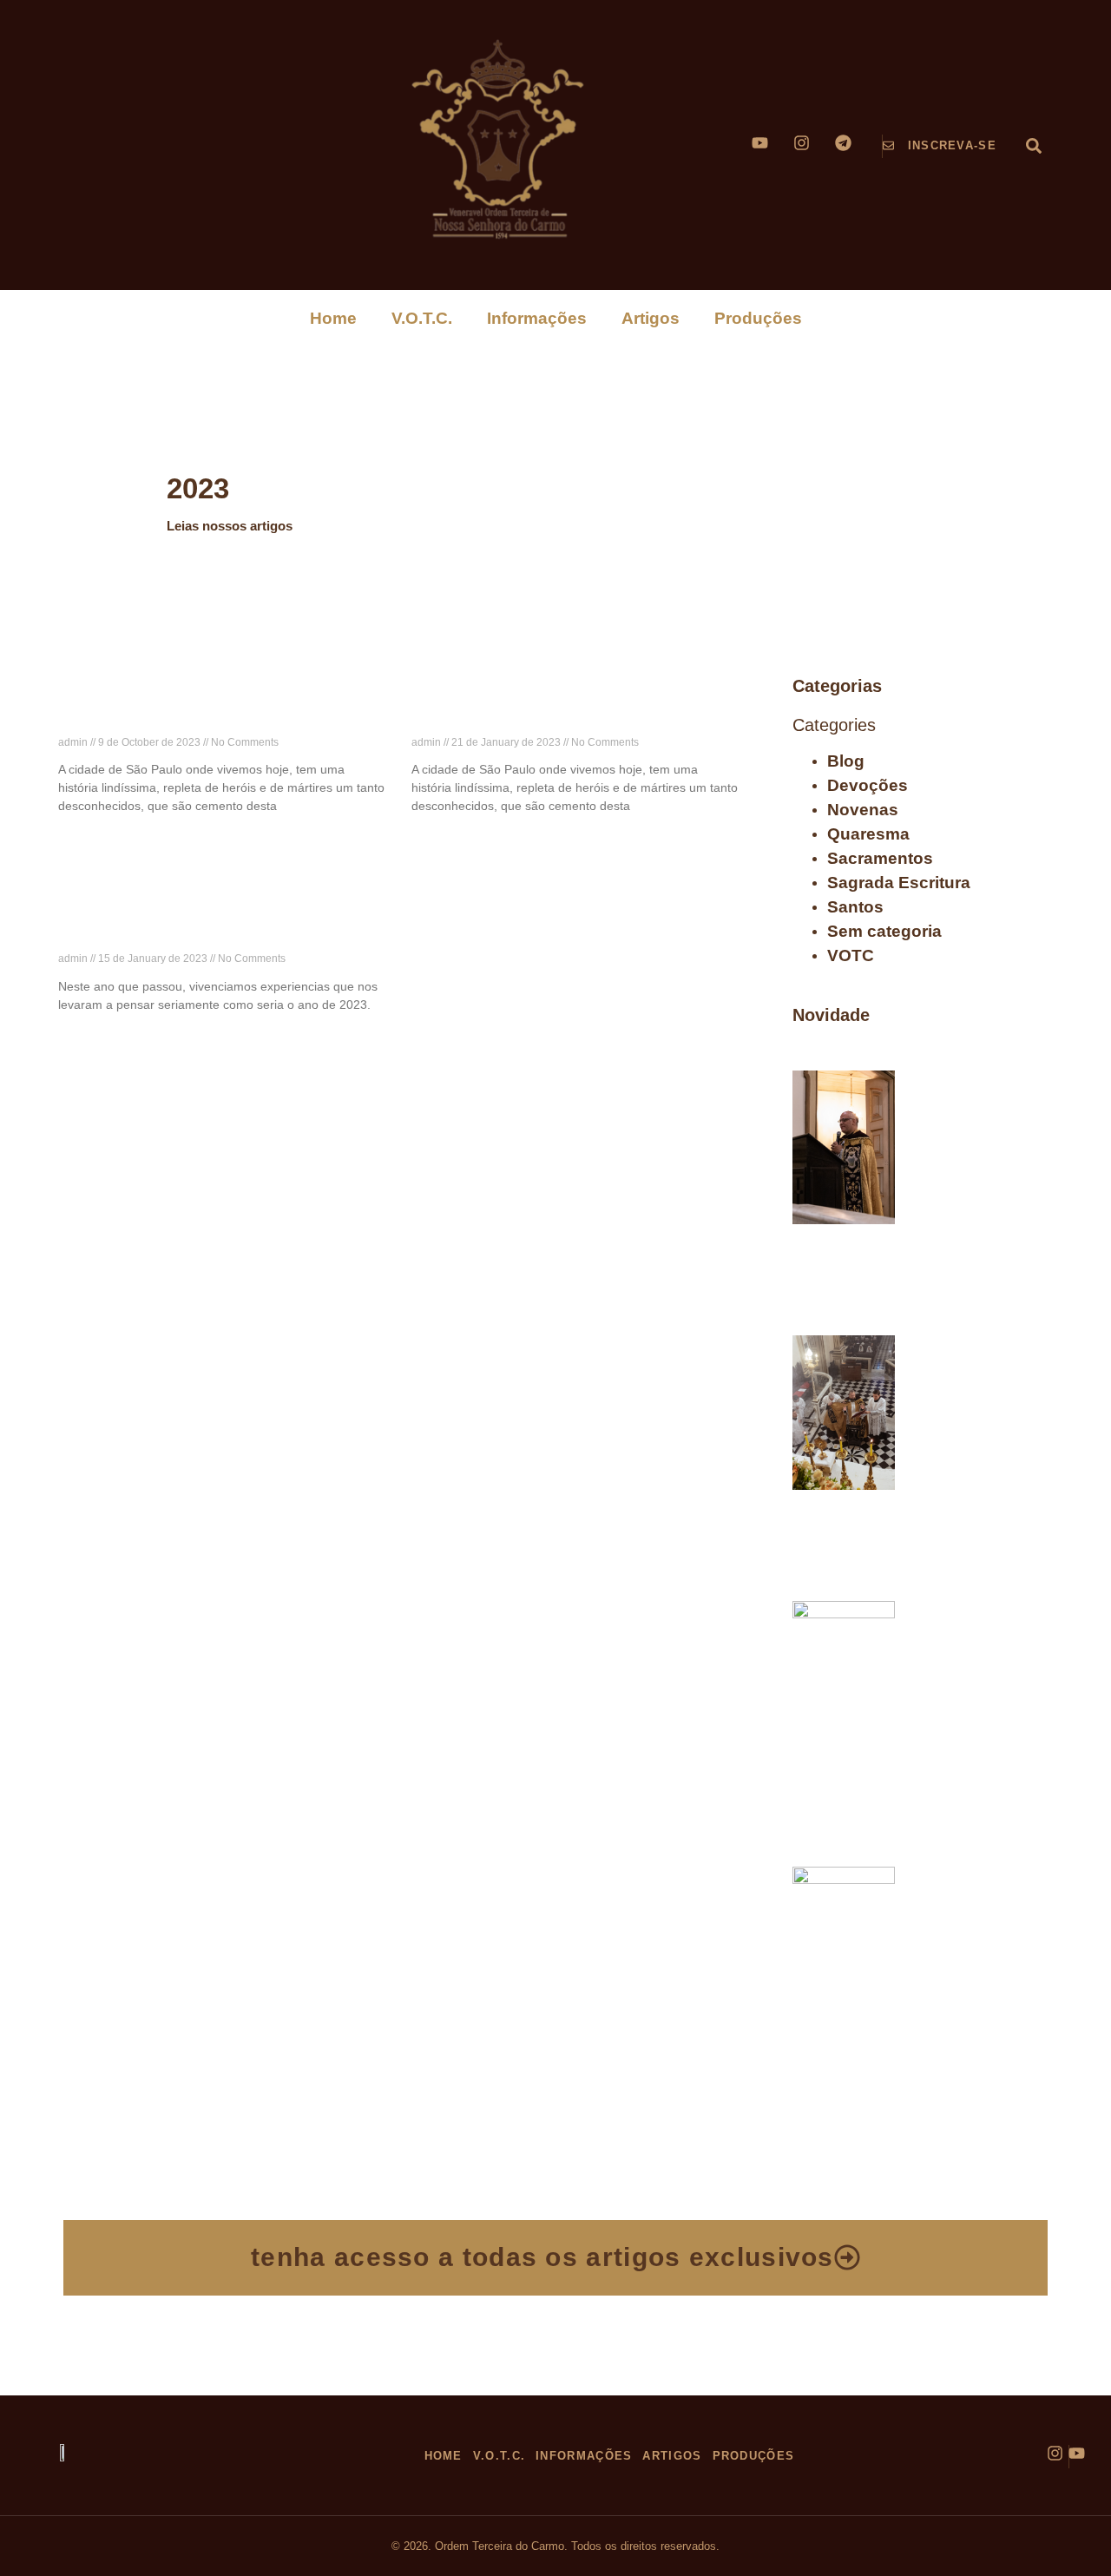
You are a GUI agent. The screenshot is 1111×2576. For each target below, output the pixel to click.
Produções (758, 318)
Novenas (863, 810)
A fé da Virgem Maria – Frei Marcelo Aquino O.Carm (978, 1105)
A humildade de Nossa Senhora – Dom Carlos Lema (978, 1636)
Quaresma (868, 834)
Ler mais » (84, 837)
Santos (855, 907)
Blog (846, 761)
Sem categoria (884, 931)
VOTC (851, 955)
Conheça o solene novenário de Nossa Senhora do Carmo (970, 1901)
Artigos (651, 318)
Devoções (868, 785)
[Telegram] (843, 143)
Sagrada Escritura (899, 883)
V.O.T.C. (422, 318)
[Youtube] (760, 143)
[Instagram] (802, 143)
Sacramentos (880, 858)
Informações (537, 318)
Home (333, 318)
